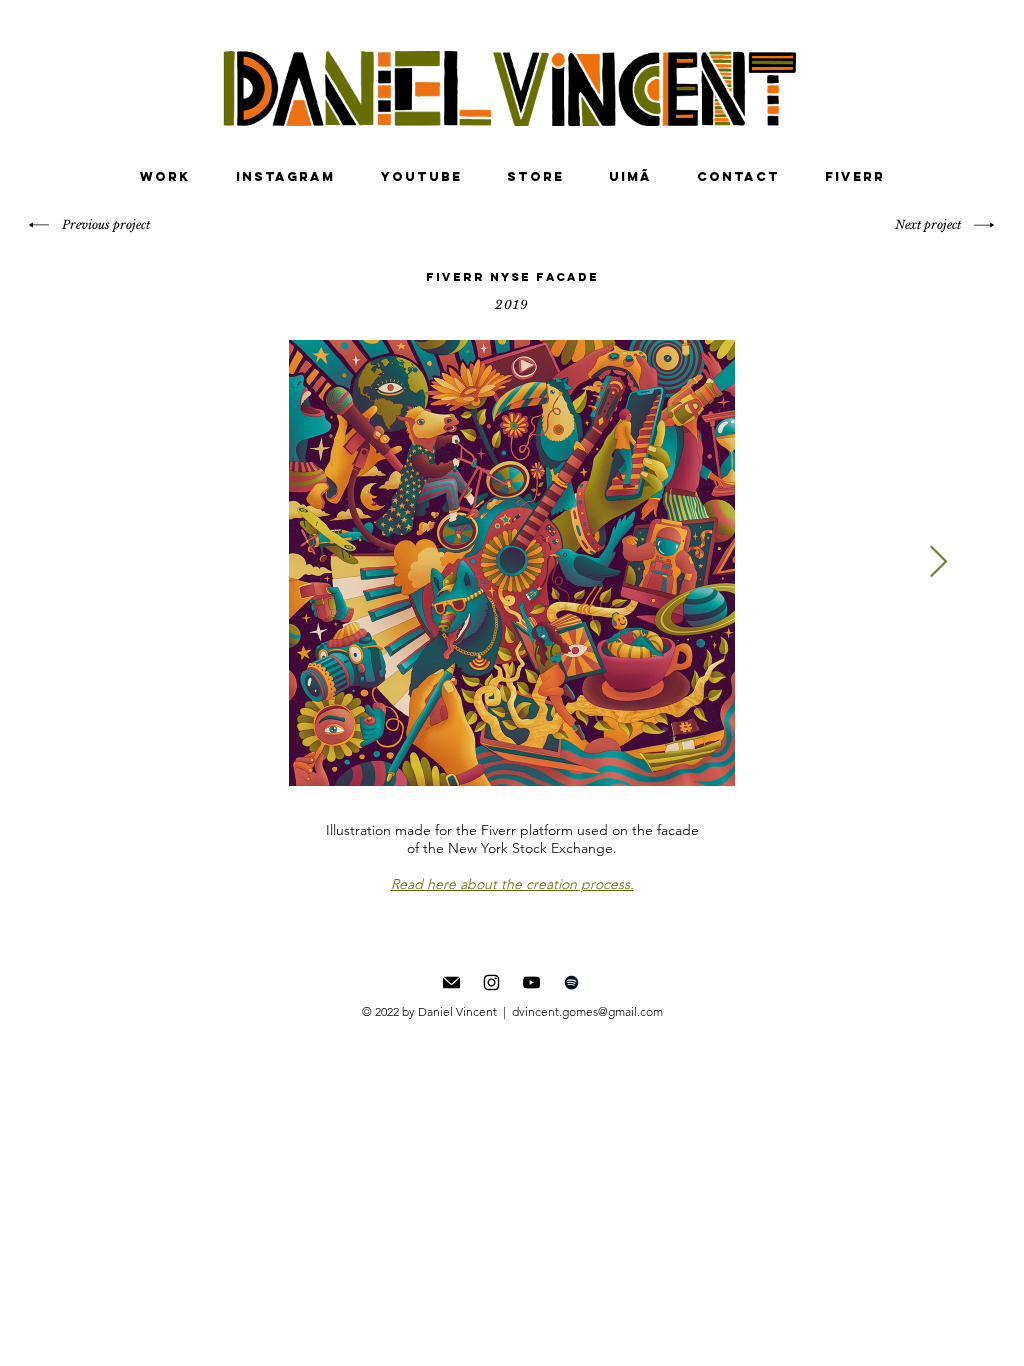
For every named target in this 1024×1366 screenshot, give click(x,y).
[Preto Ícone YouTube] (531, 982)
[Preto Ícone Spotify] (571, 982)
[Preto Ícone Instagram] (491, 982)
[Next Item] (938, 563)
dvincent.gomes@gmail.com (587, 1011)
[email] (451, 982)
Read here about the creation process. (512, 884)
